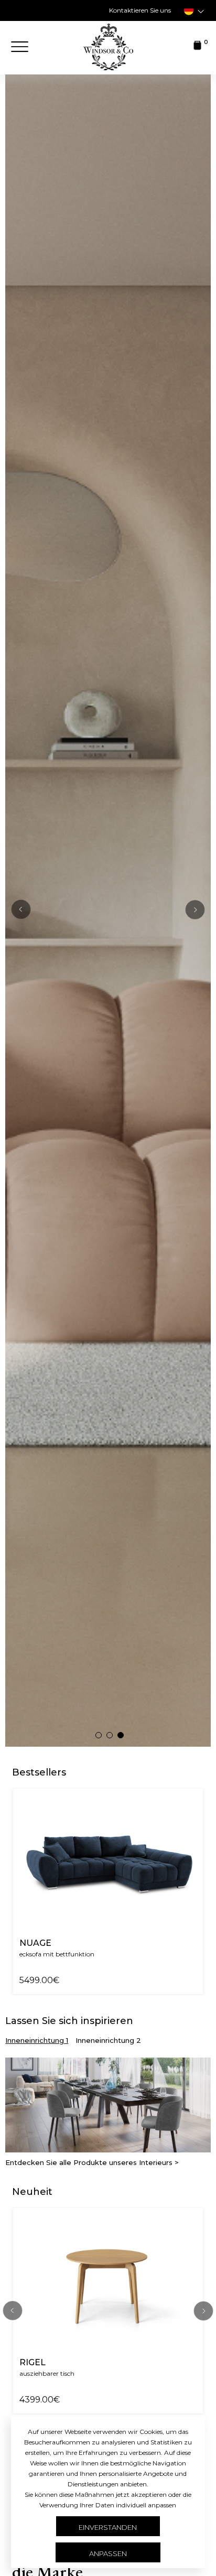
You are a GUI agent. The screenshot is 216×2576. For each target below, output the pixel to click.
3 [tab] (123, 1737)
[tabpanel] (108, 910)
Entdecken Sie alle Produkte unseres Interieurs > (92, 2163)
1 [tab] (101, 1737)
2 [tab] (112, 1737)
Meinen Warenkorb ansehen (109, 1000)
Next (203, 2311)
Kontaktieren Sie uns (140, 10)
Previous (21, 910)
